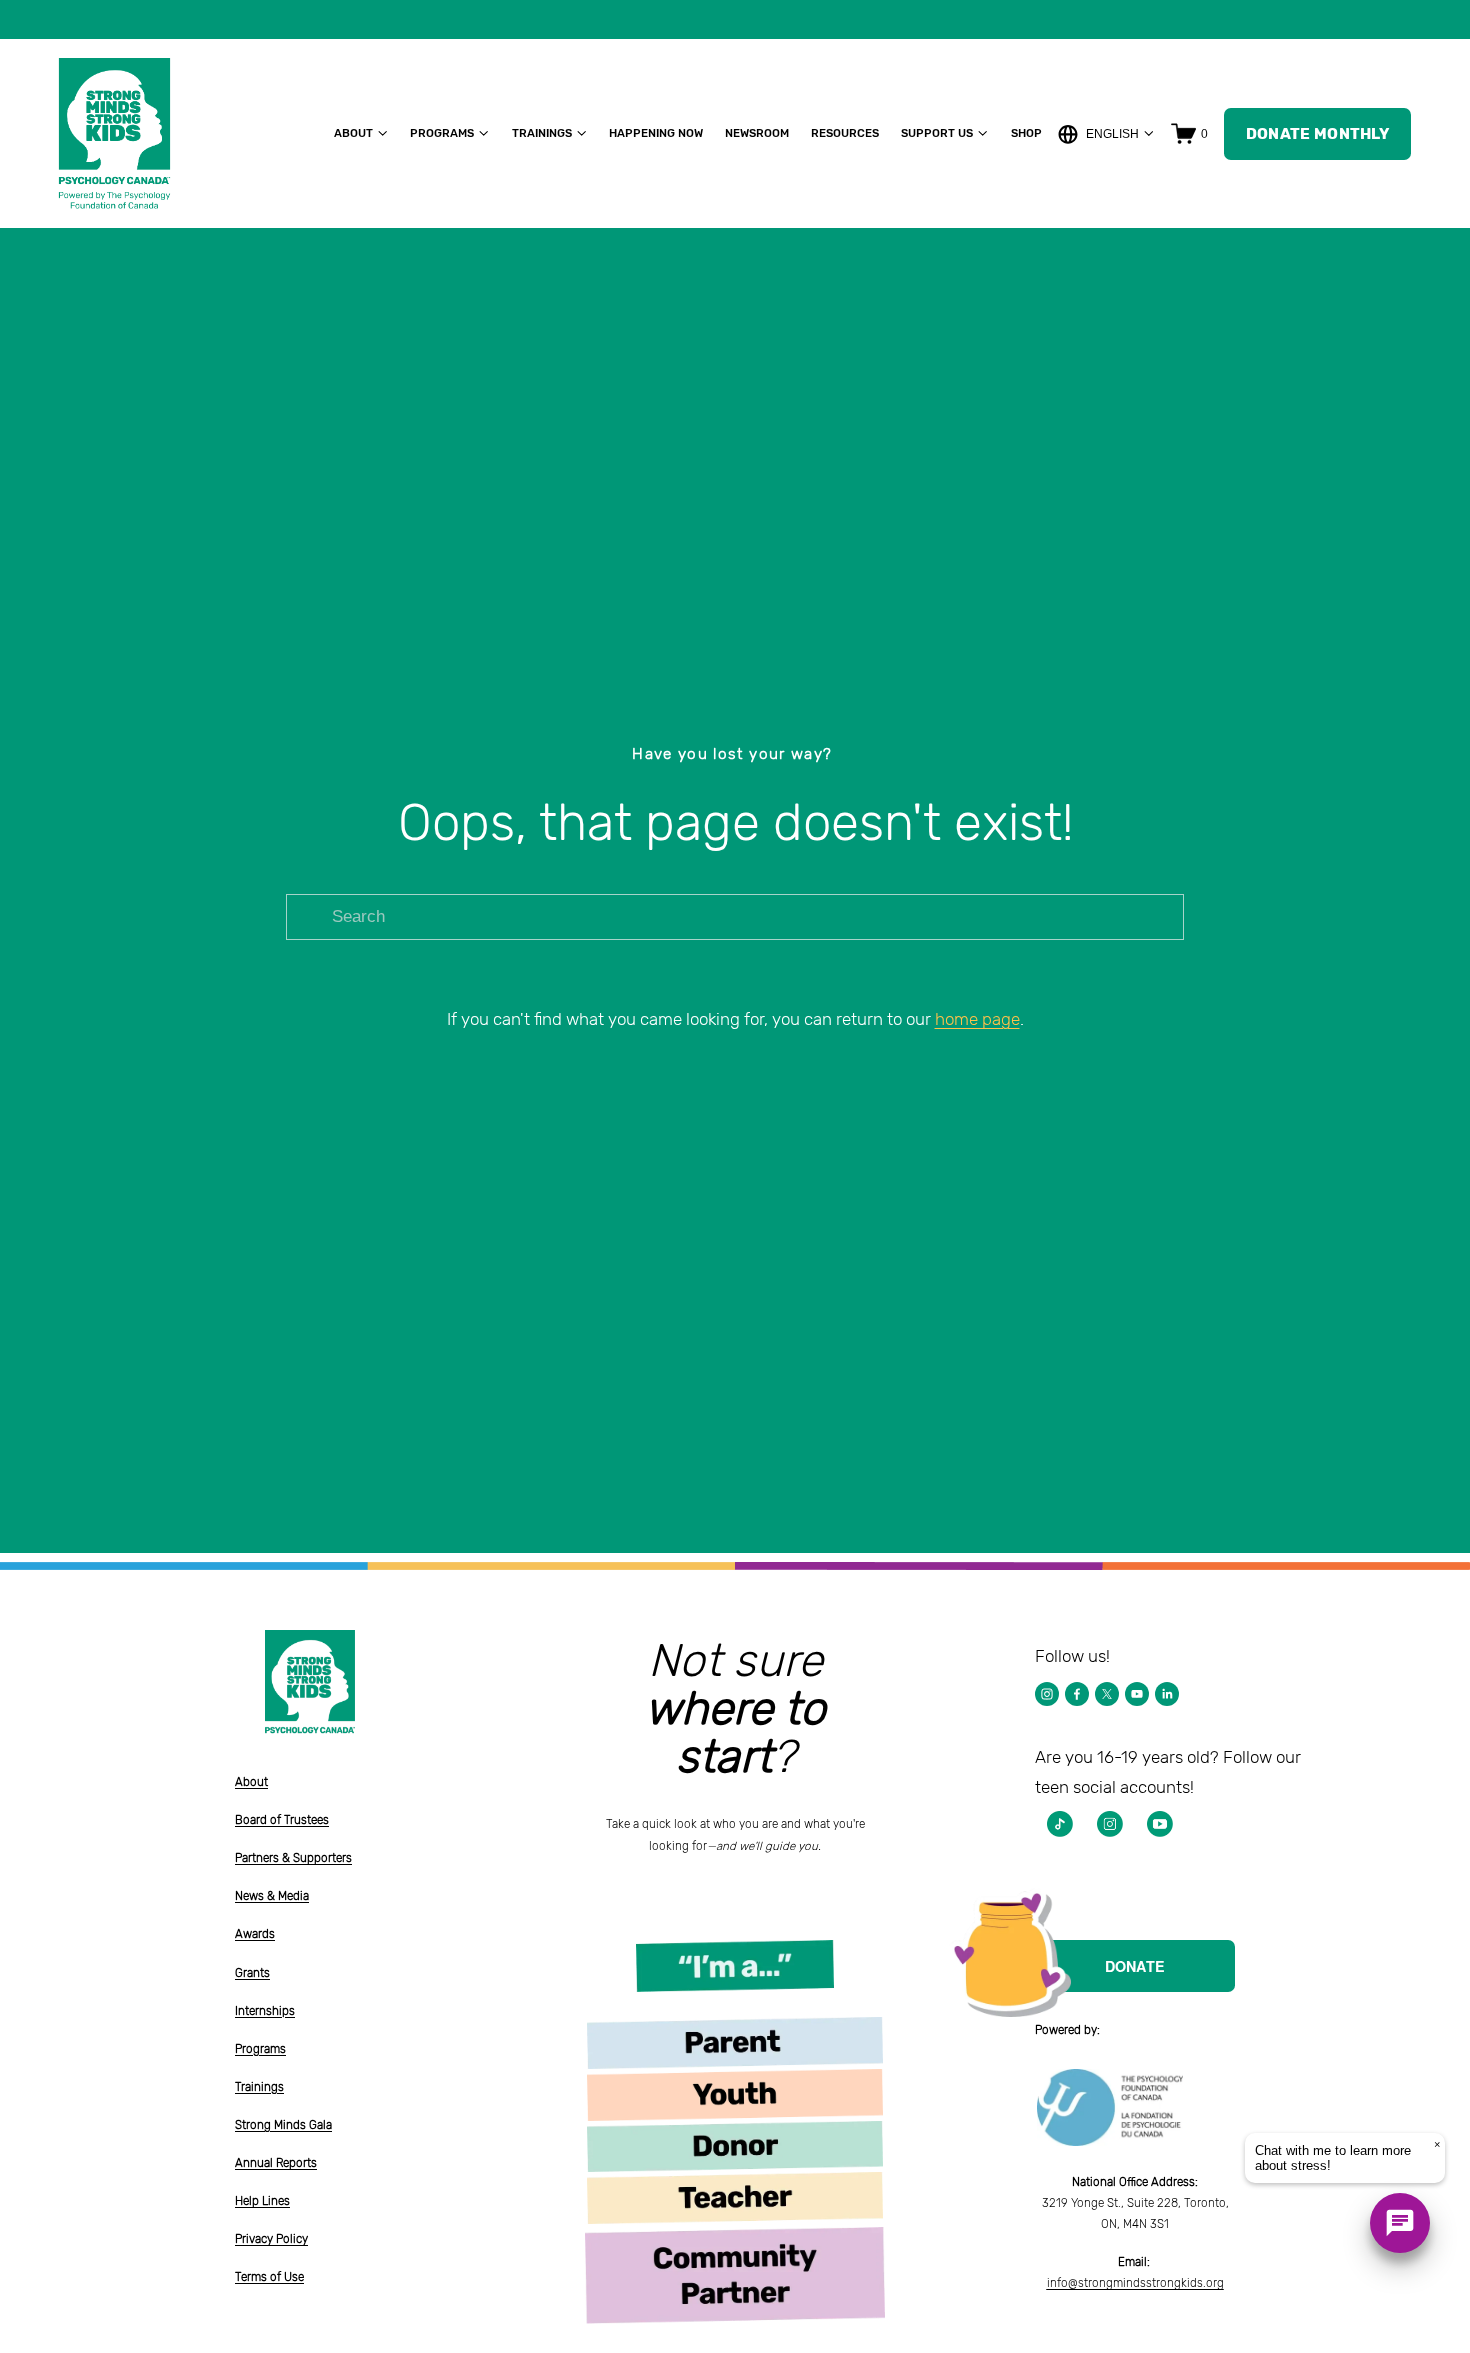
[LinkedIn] (1167, 1694)
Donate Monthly (1317, 134)
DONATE (1135, 1966)
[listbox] (1106, 133)
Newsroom (757, 133)
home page (977, 1019)
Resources (845, 133)
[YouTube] (1137, 1694)
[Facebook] (1077, 1694)
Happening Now (656, 133)
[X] (1107, 1694)
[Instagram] (1047, 1694)
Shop (1026, 133)
